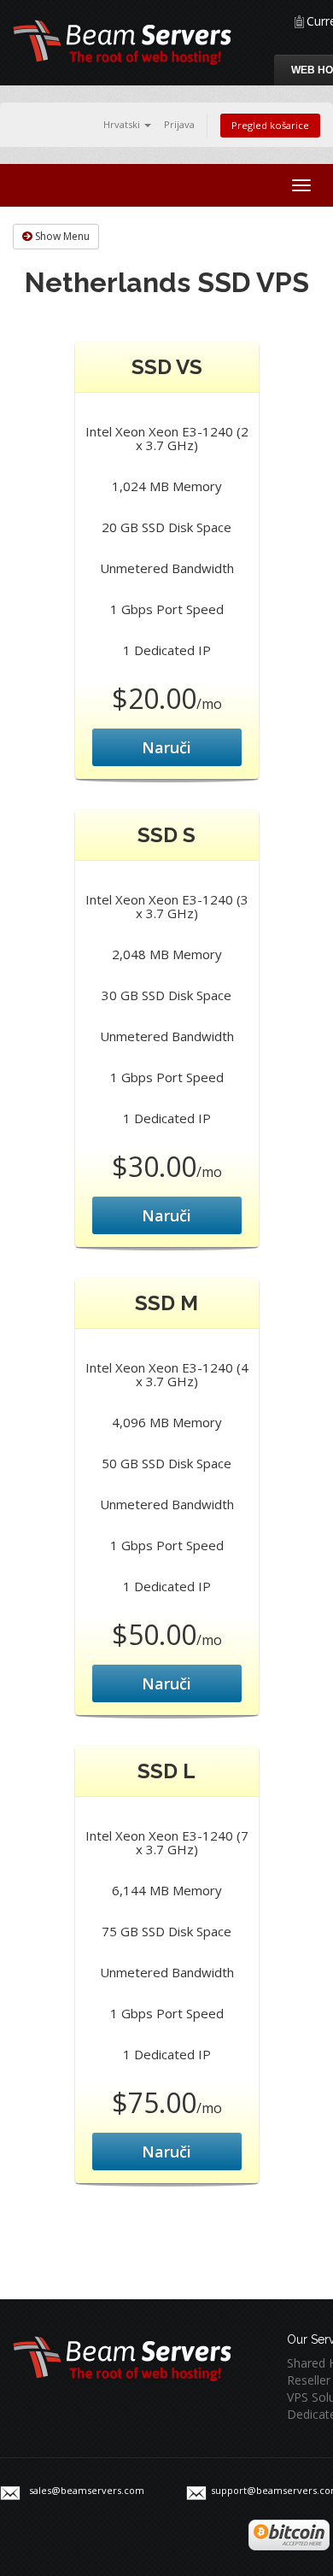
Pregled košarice (270, 125)
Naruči (166, 747)
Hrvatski (123, 124)
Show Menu (61, 236)
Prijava (179, 124)
